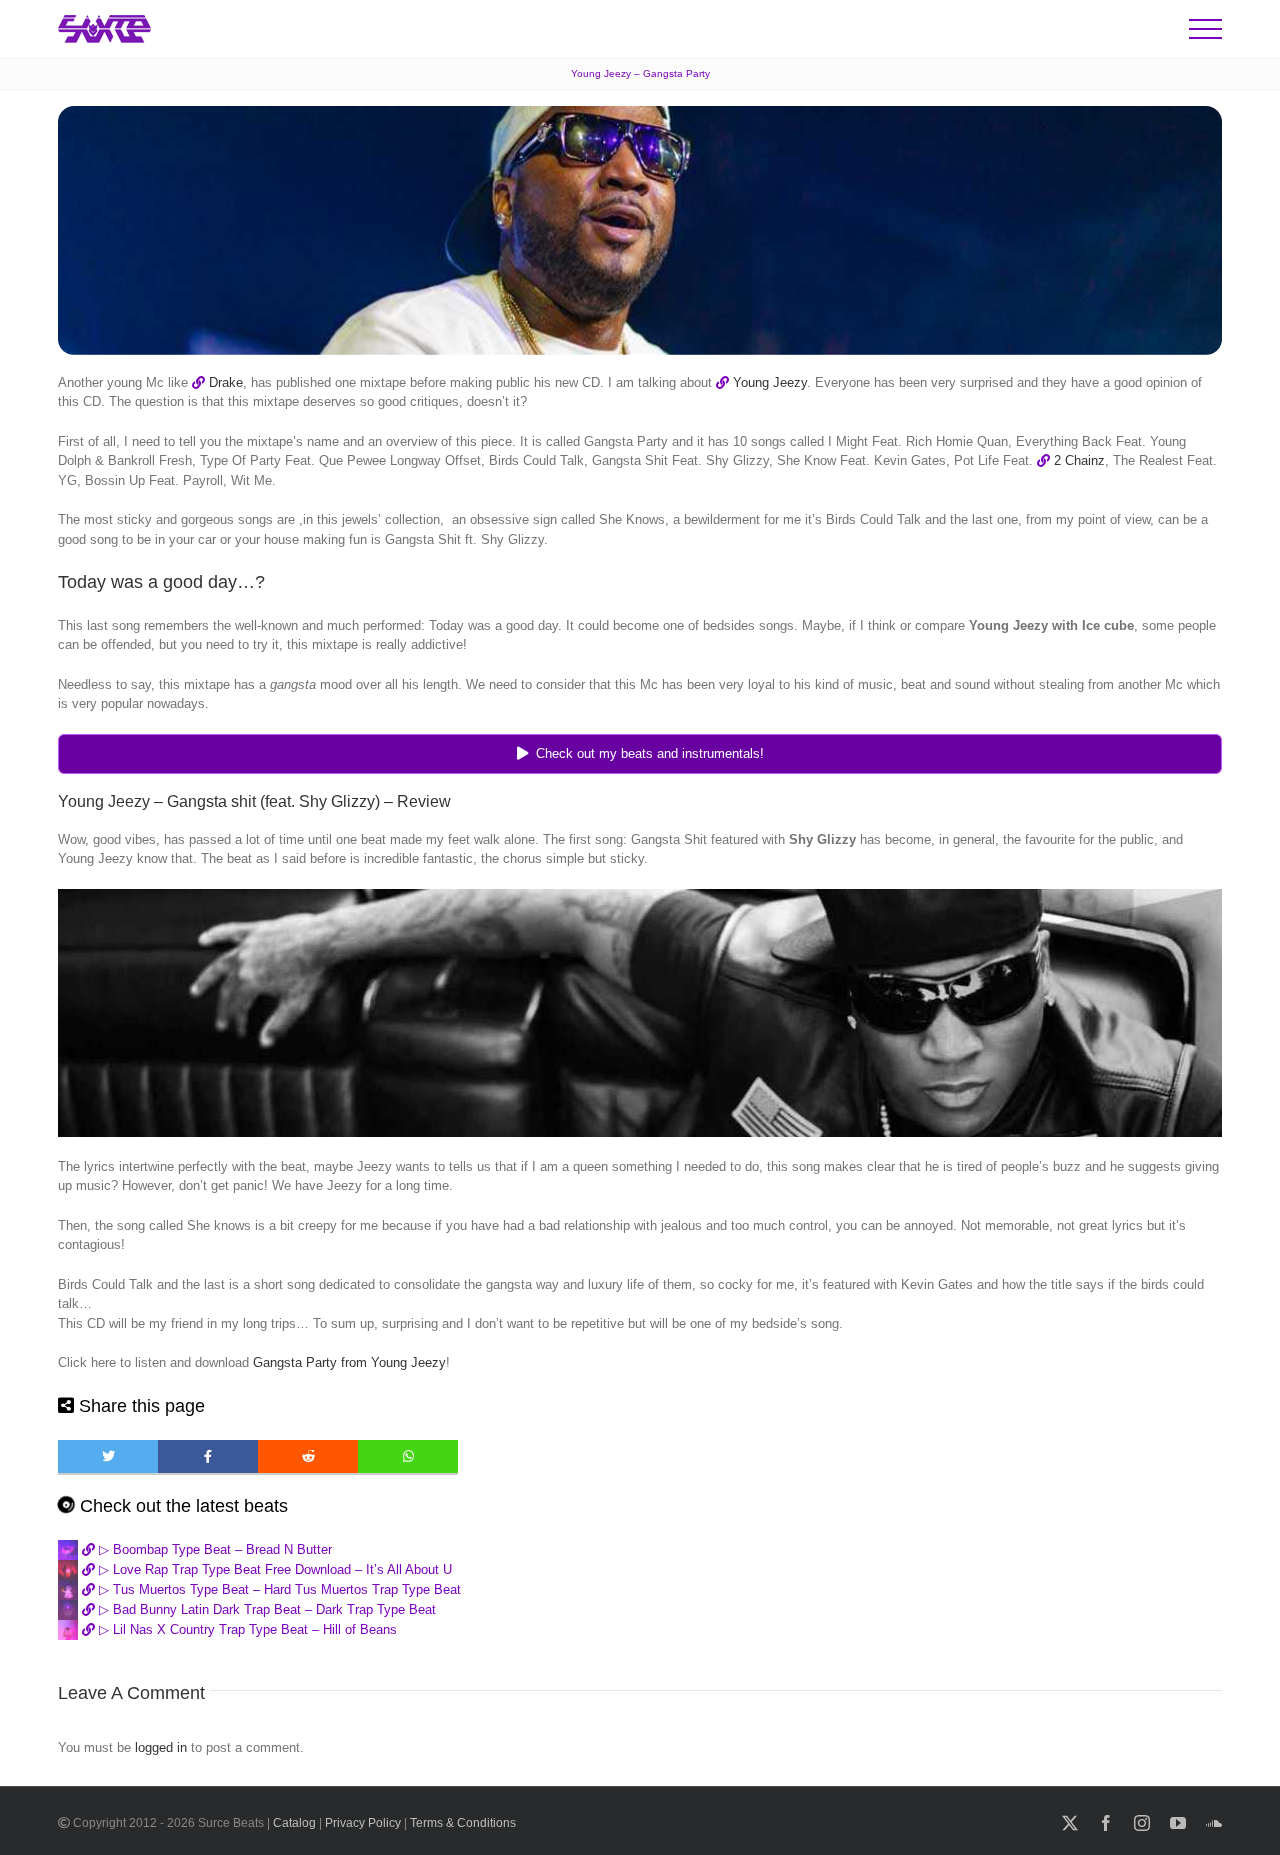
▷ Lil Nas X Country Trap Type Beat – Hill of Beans (246, 1629)
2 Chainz (1079, 460)
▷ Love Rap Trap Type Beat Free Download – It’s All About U (273, 1569)
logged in (161, 1747)
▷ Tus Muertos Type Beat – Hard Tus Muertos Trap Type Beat (278, 1589)
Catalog (294, 1823)
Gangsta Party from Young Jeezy (349, 1362)
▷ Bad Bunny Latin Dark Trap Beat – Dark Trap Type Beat (265, 1609)
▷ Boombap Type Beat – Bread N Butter (213, 1549)
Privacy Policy (363, 1823)
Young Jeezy (770, 382)
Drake (226, 382)
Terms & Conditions (463, 1823)
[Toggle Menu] (1205, 29)
